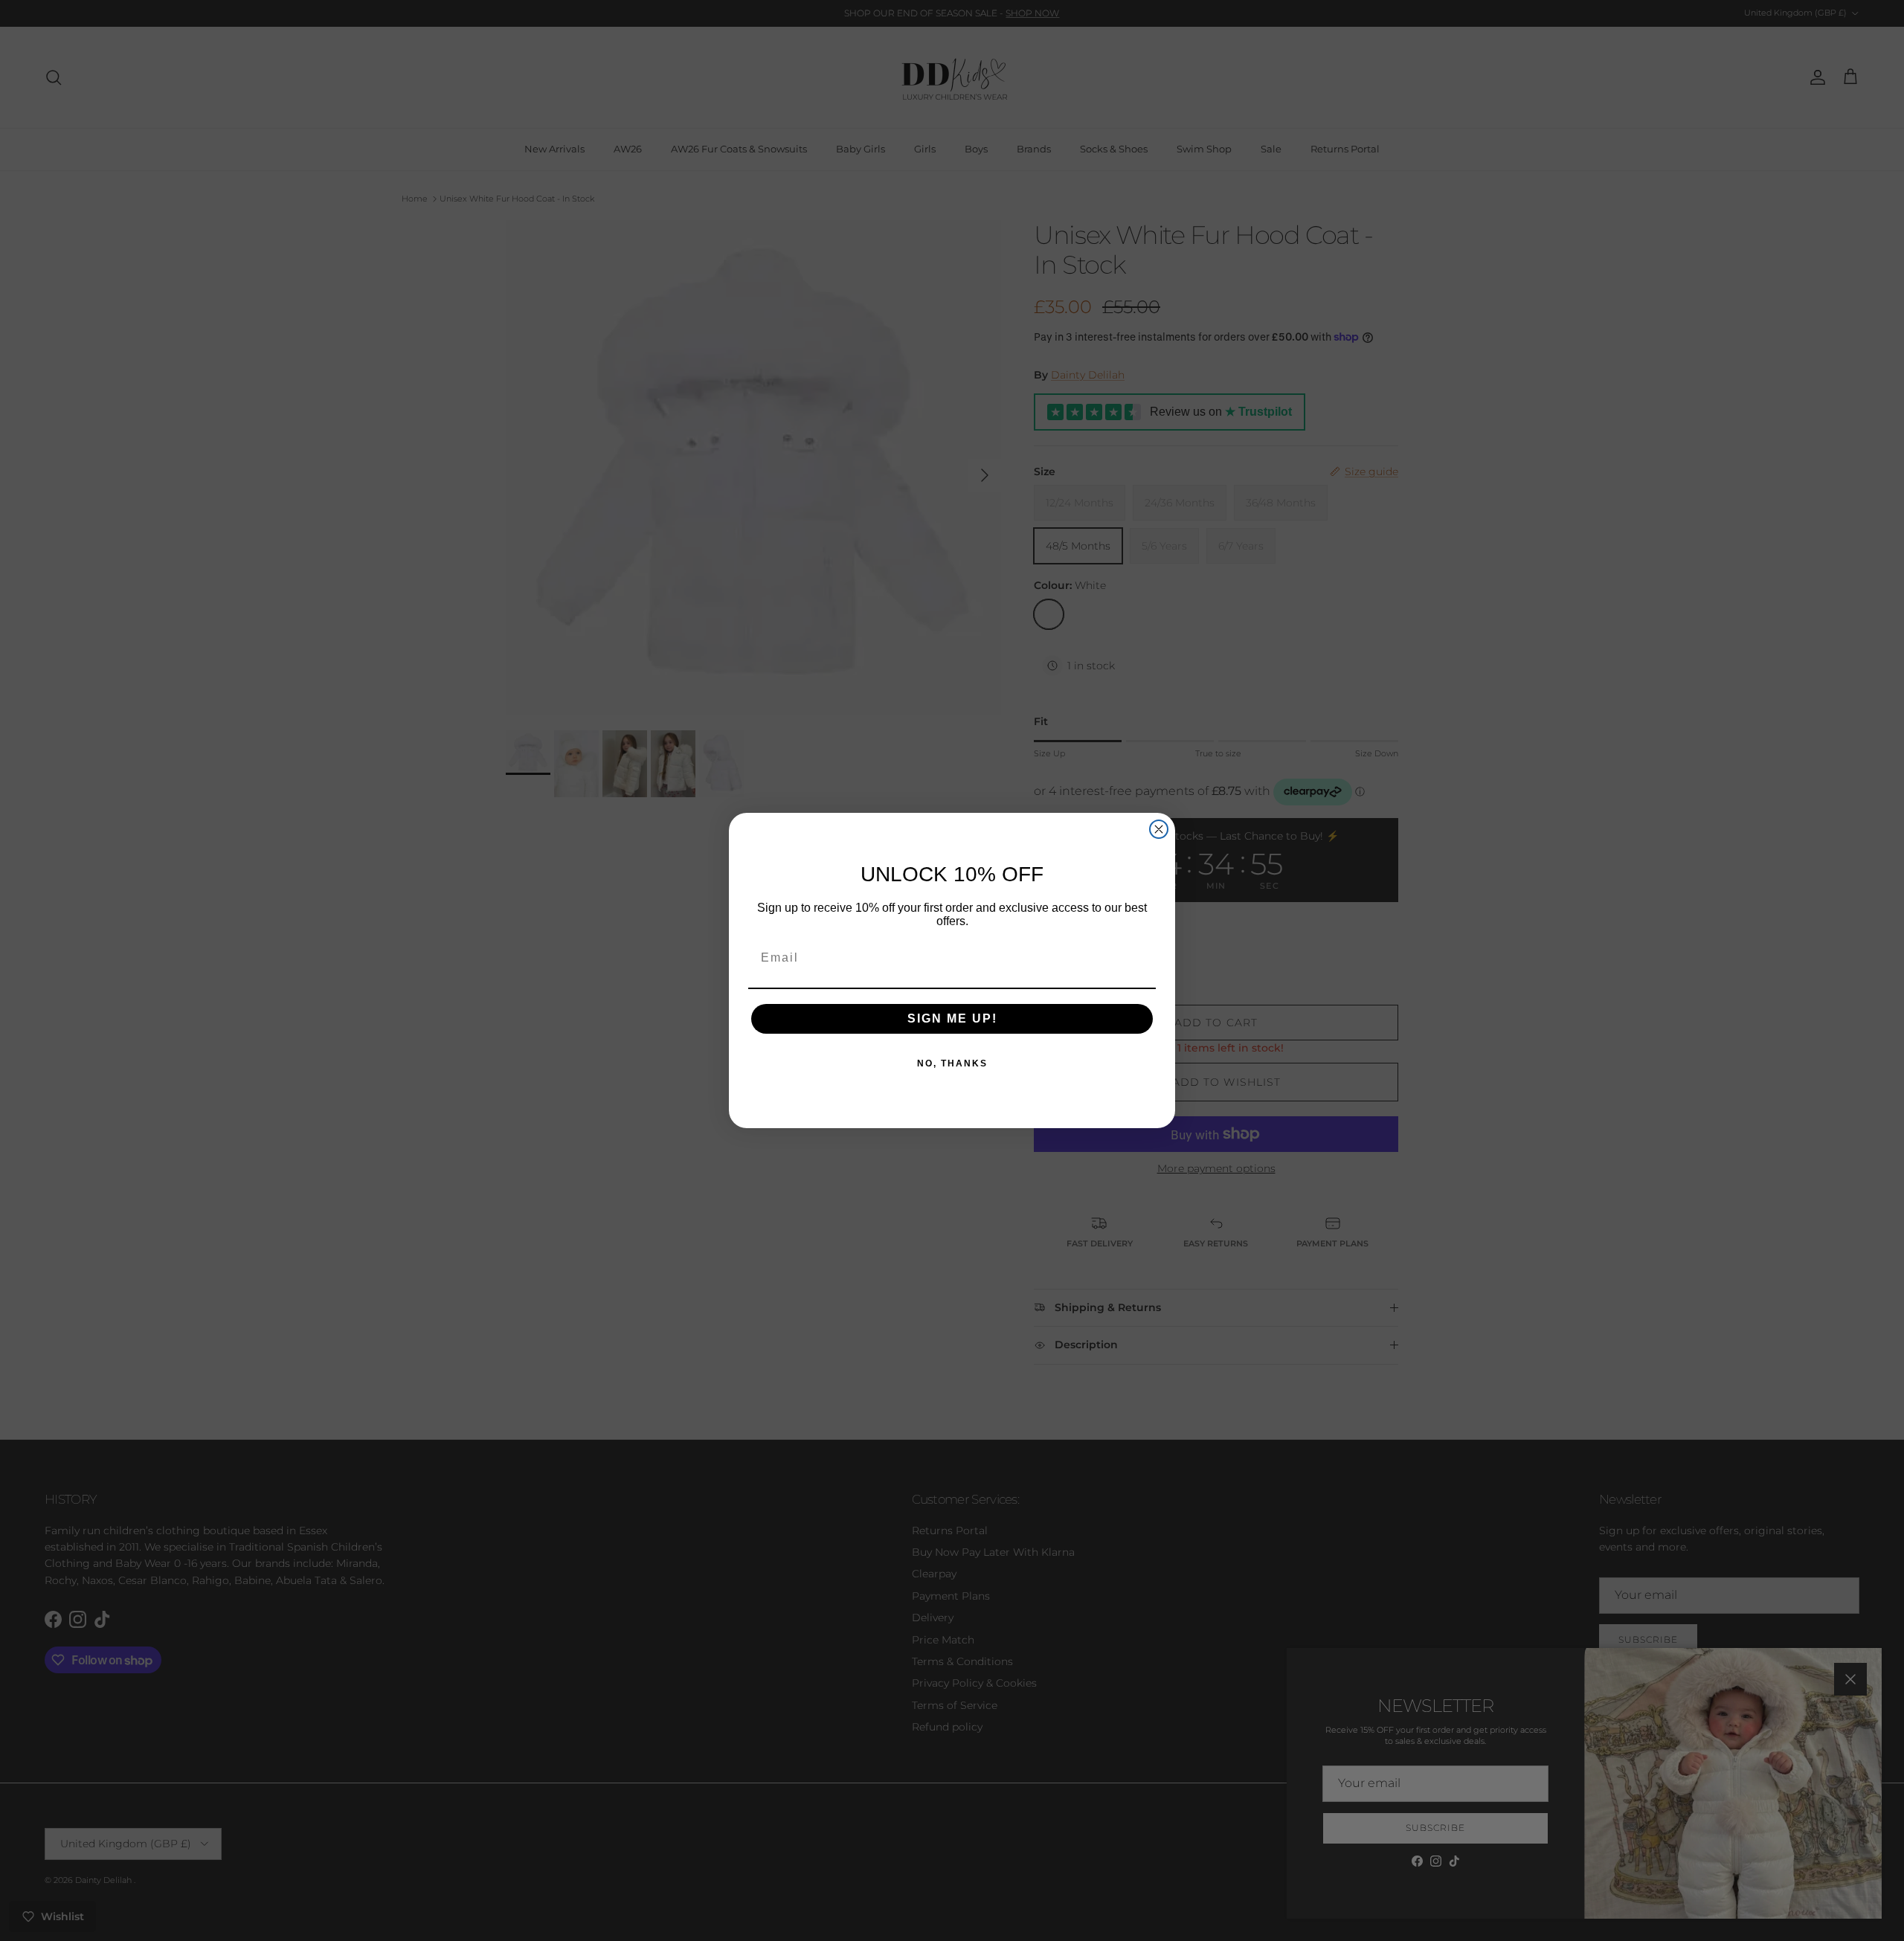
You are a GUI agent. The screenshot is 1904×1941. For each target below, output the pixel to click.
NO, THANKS (952, 1063)
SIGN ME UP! (952, 1018)
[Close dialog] (1159, 829)
